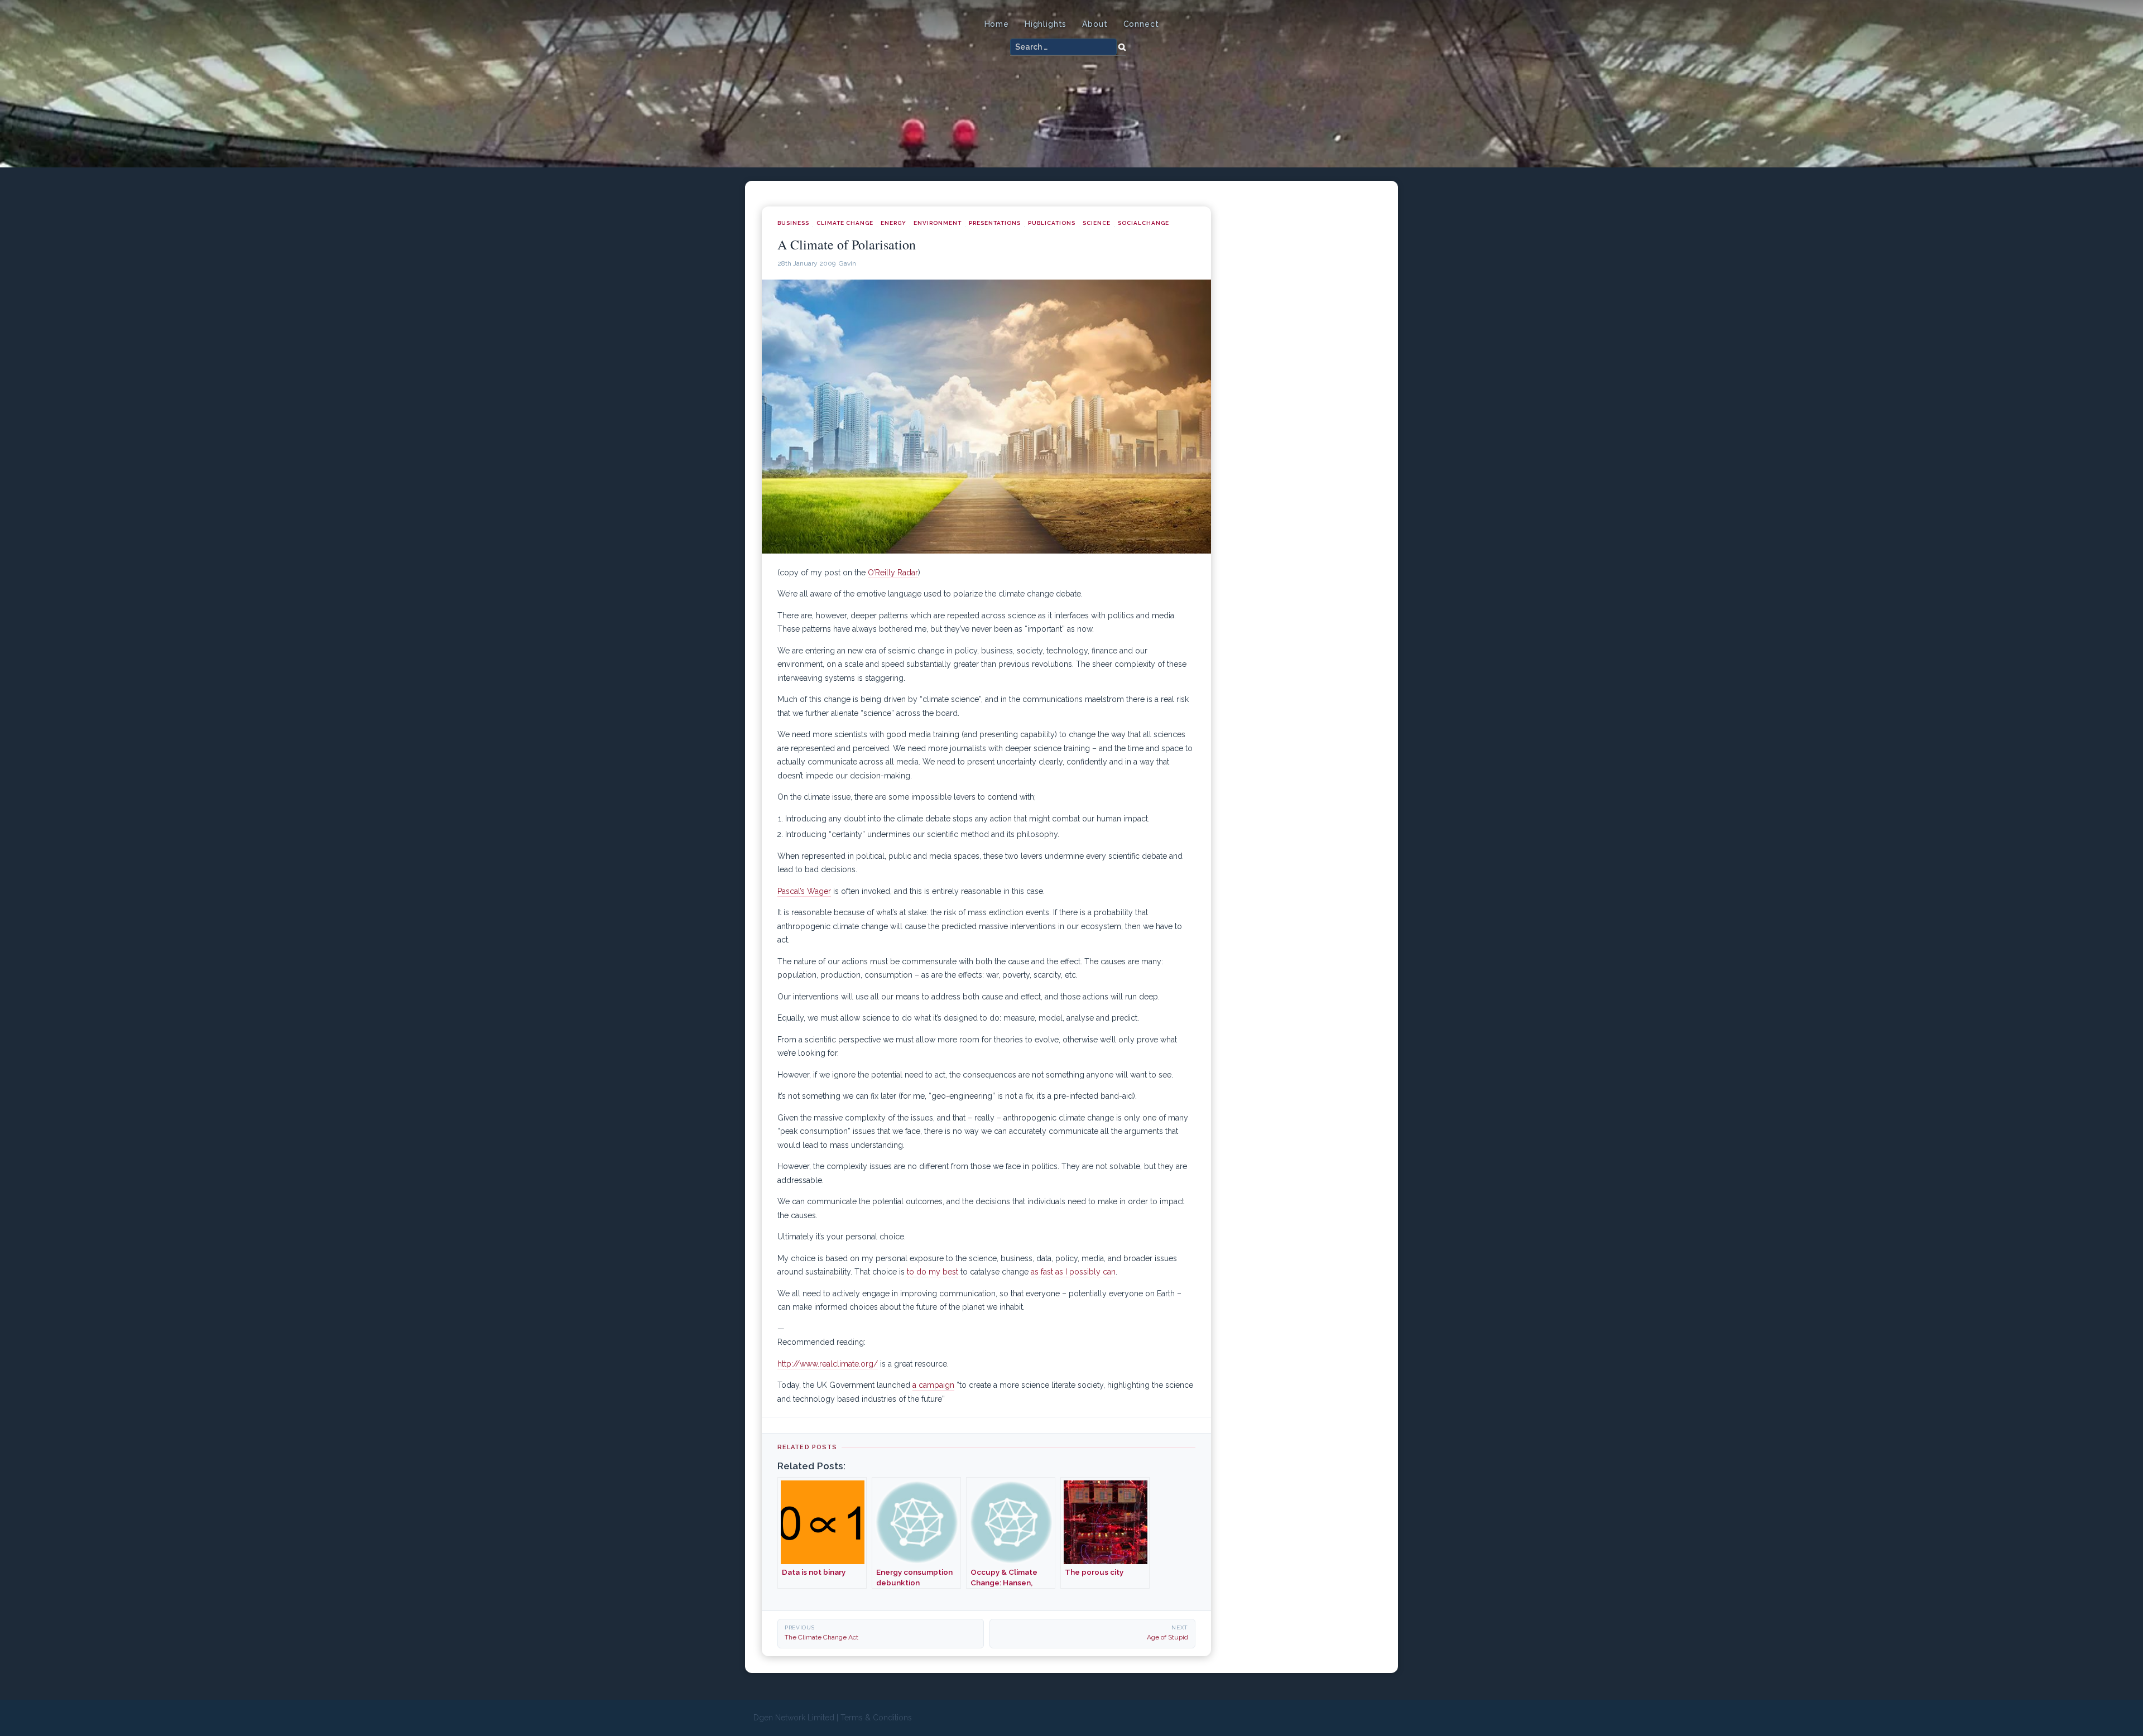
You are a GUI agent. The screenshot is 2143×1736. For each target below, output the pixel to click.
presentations (995, 223)
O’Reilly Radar (893, 573)
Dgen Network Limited (794, 1718)
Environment (938, 223)
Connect (1141, 24)
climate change (845, 223)
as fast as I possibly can (1073, 1272)
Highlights (1046, 24)
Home (997, 24)
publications (1052, 223)
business (793, 223)
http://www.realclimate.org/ (828, 1364)
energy (893, 223)
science (1097, 223)
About (1095, 24)
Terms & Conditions (876, 1718)
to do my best (933, 1272)
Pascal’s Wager (804, 891)
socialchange (1143, 223)
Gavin (847, 263)
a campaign (933, 1385)
